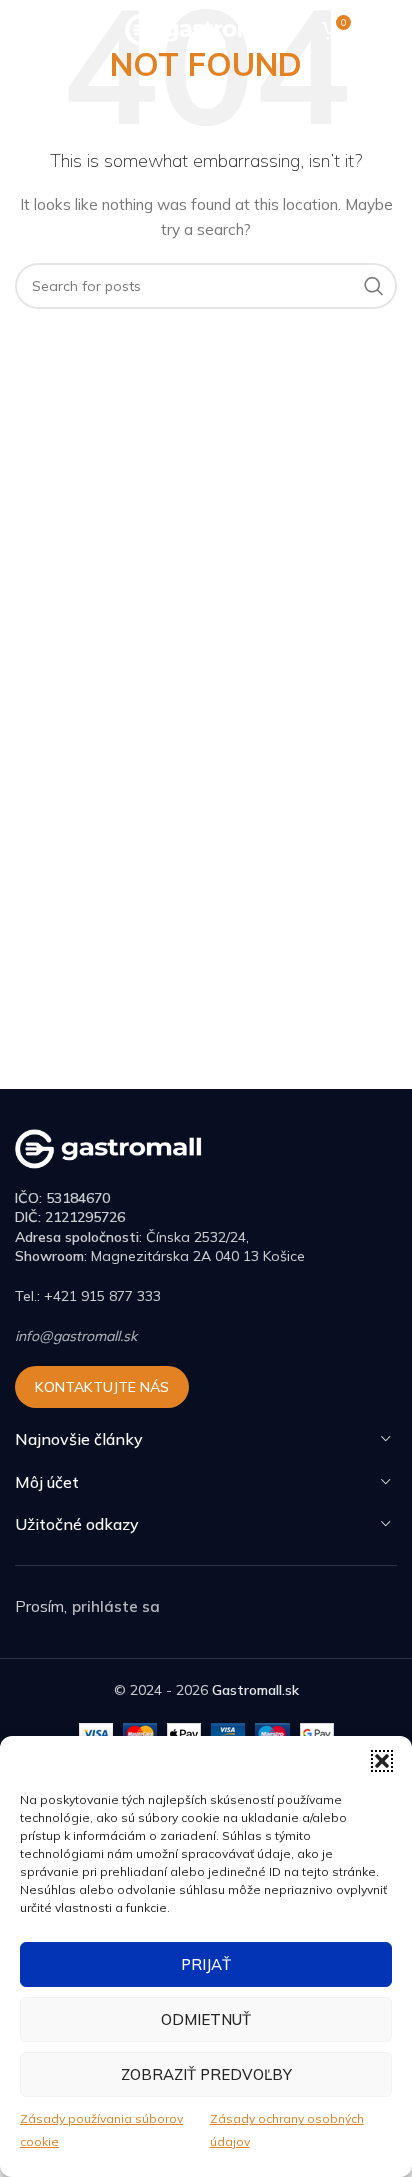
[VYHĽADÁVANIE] (374, 286)
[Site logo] (206, 29)
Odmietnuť (206, 2019)
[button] (382, 1761)
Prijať (206, 1964)
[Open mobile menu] (25, 30)
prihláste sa (116, 1606)
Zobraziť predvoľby (206, 2074)
